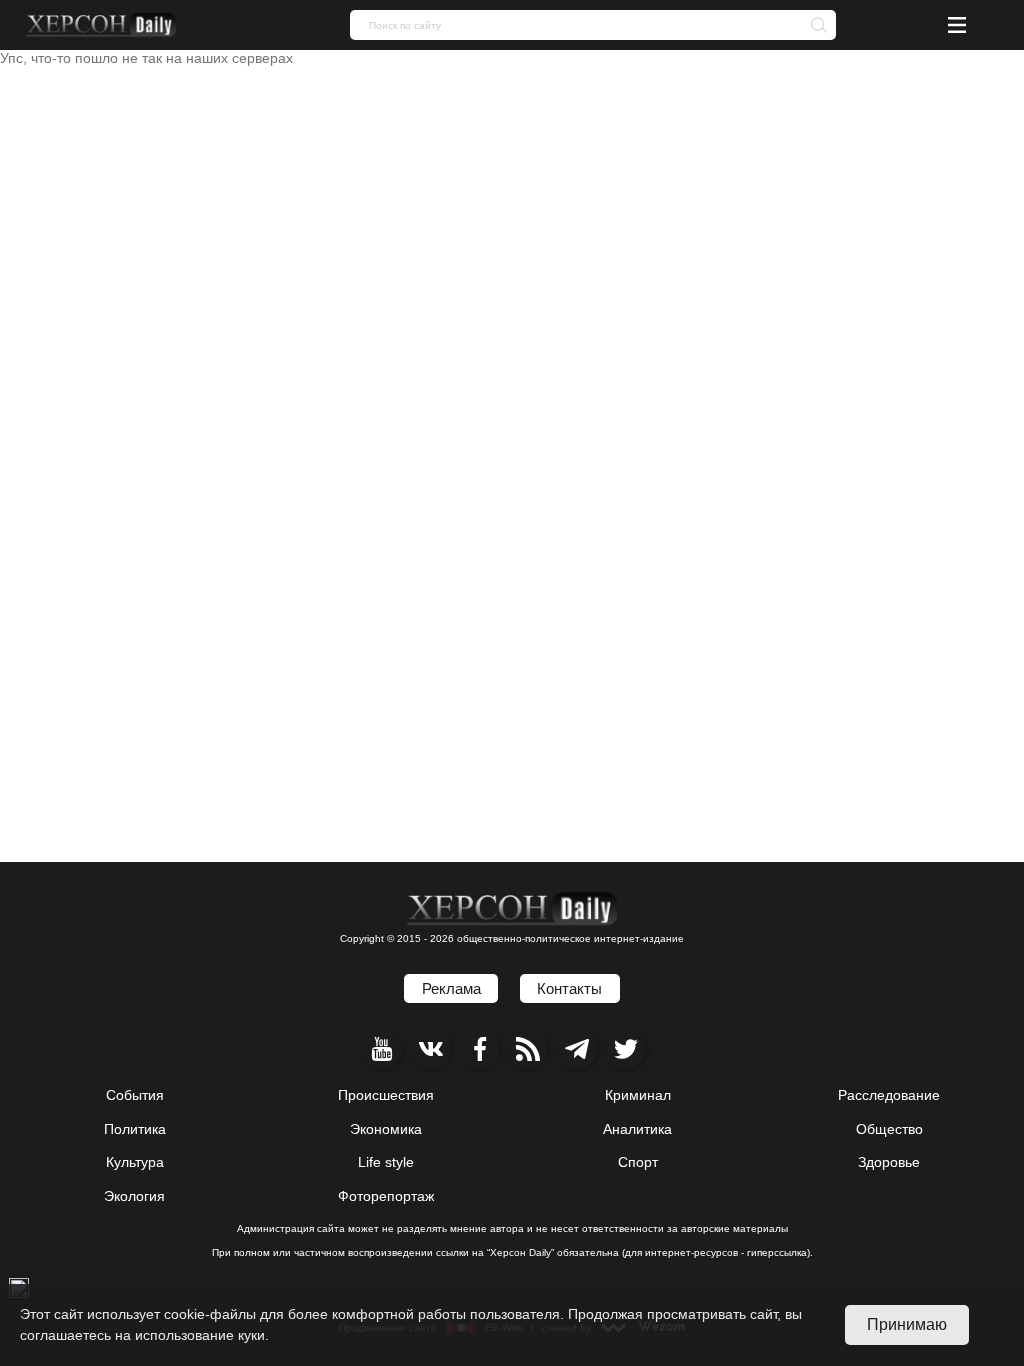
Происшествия (386, 1095)
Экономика (386, 1129)
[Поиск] (813, 24)
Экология (134, 1196)
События (135, 1095)
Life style (386, 1162)
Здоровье (889, 1162)
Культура (135, 1162)
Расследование (889, 1095)
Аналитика (637, 1129)
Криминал (638, 1095)
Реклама (451, 988)
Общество (889, 1129)
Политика (135, 1129)
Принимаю (907, 1324)
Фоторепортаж (386, 1196)
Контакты (569, 988)
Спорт (638, 1162)
